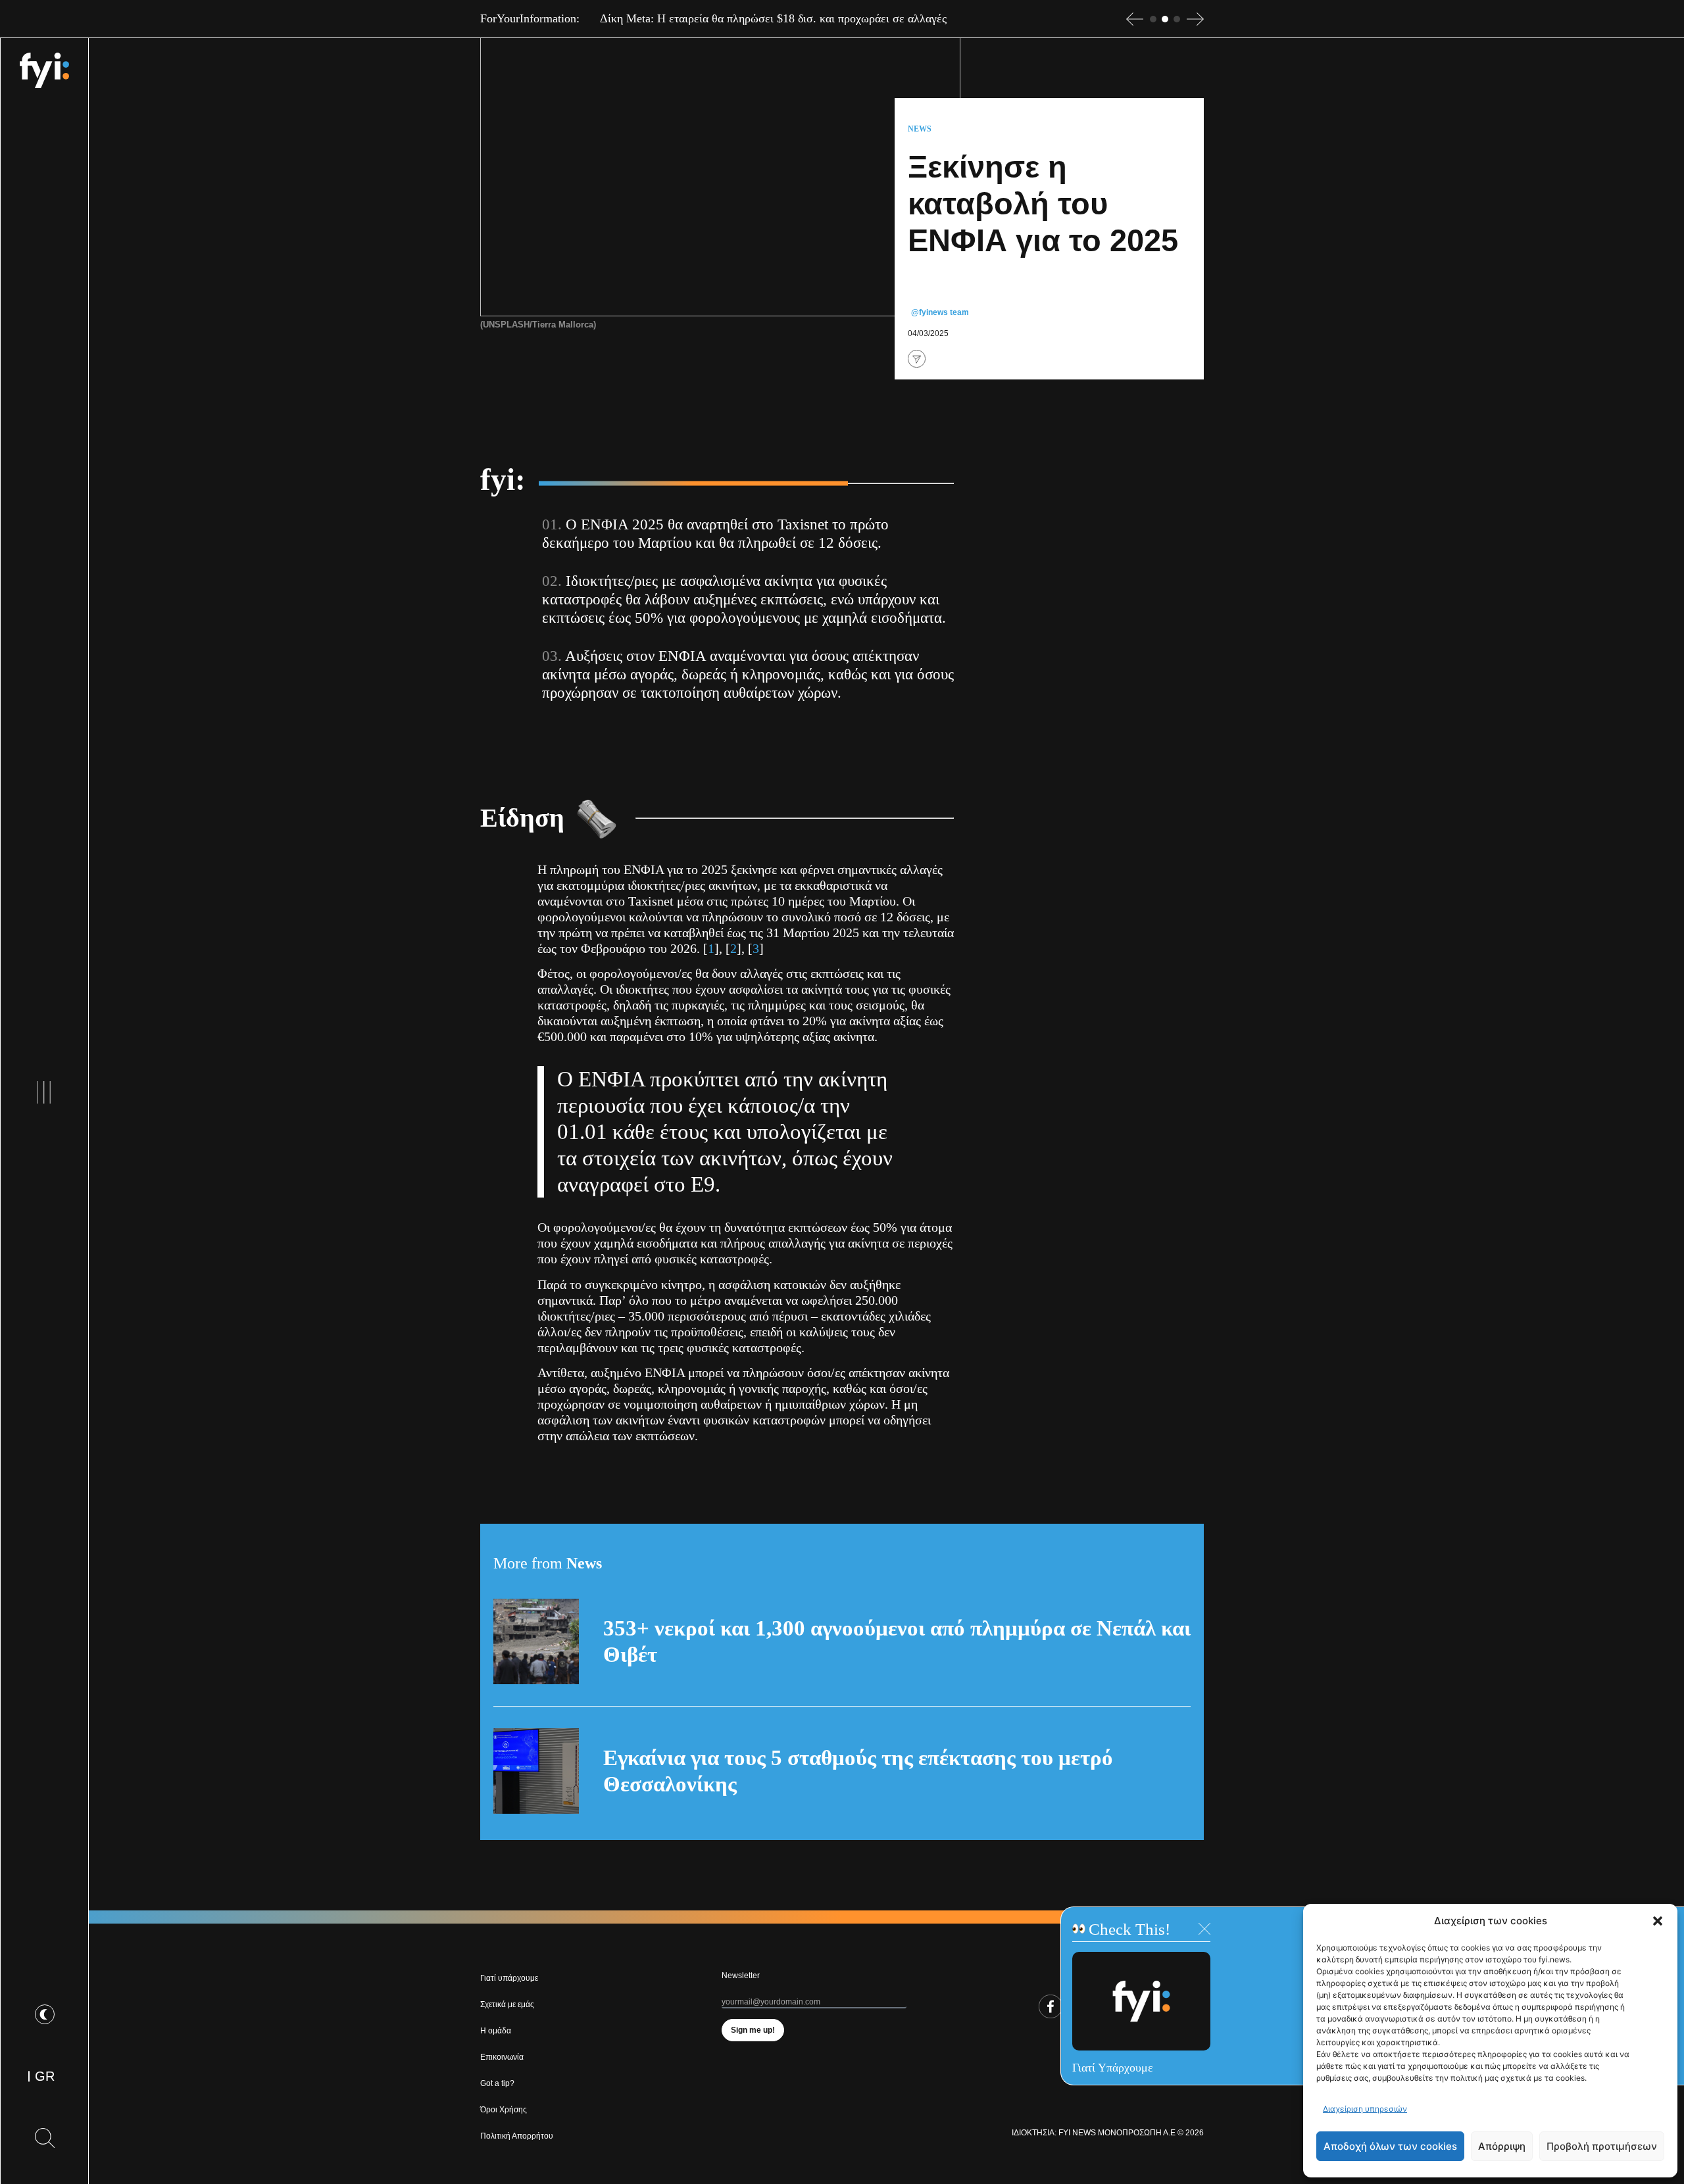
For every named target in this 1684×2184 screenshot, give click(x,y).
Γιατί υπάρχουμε (509, 1978)
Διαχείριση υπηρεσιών (1365, 2109)
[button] (1658, 1921)
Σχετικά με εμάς (507, 2004)
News (920, 129)
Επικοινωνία (502, 2057)
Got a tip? (497, 2083)
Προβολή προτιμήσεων (1602, 2146)
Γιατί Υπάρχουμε (1113, 2068)
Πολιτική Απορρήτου (517, 2136)
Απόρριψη (1502, 2146)
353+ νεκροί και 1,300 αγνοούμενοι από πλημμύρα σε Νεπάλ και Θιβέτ (897, 1641)
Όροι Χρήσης (504, 2110)
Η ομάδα (496, 2031)
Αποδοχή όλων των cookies (1390, 2146)
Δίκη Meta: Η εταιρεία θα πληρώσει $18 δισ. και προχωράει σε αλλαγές (773, 18)
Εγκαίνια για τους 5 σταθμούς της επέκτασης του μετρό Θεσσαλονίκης (858, 1771)
